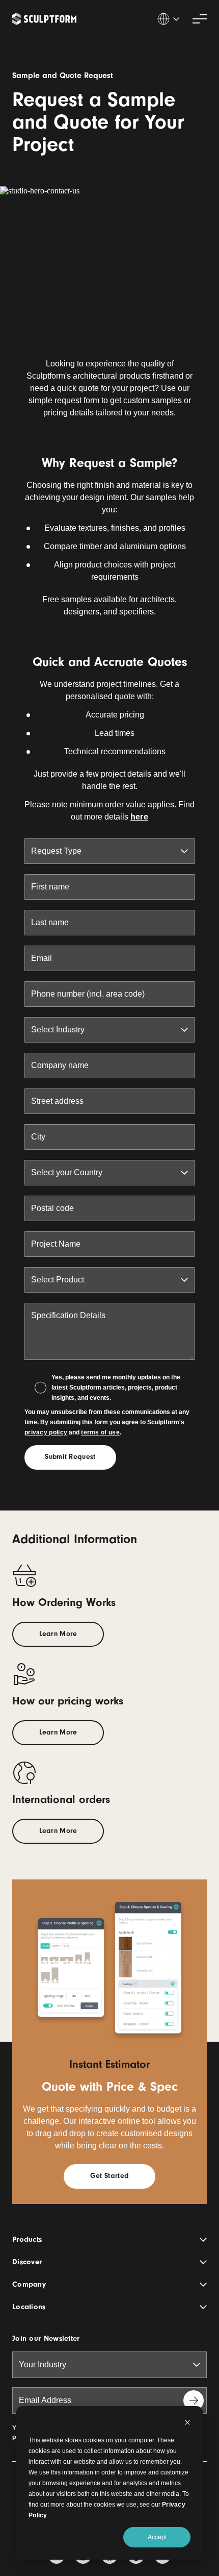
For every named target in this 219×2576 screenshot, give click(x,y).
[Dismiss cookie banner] (187, 2424)
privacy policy (46, 1432)
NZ (168, 19)
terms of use (100, 1432)
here (139, 817)
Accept (157, 2537)
